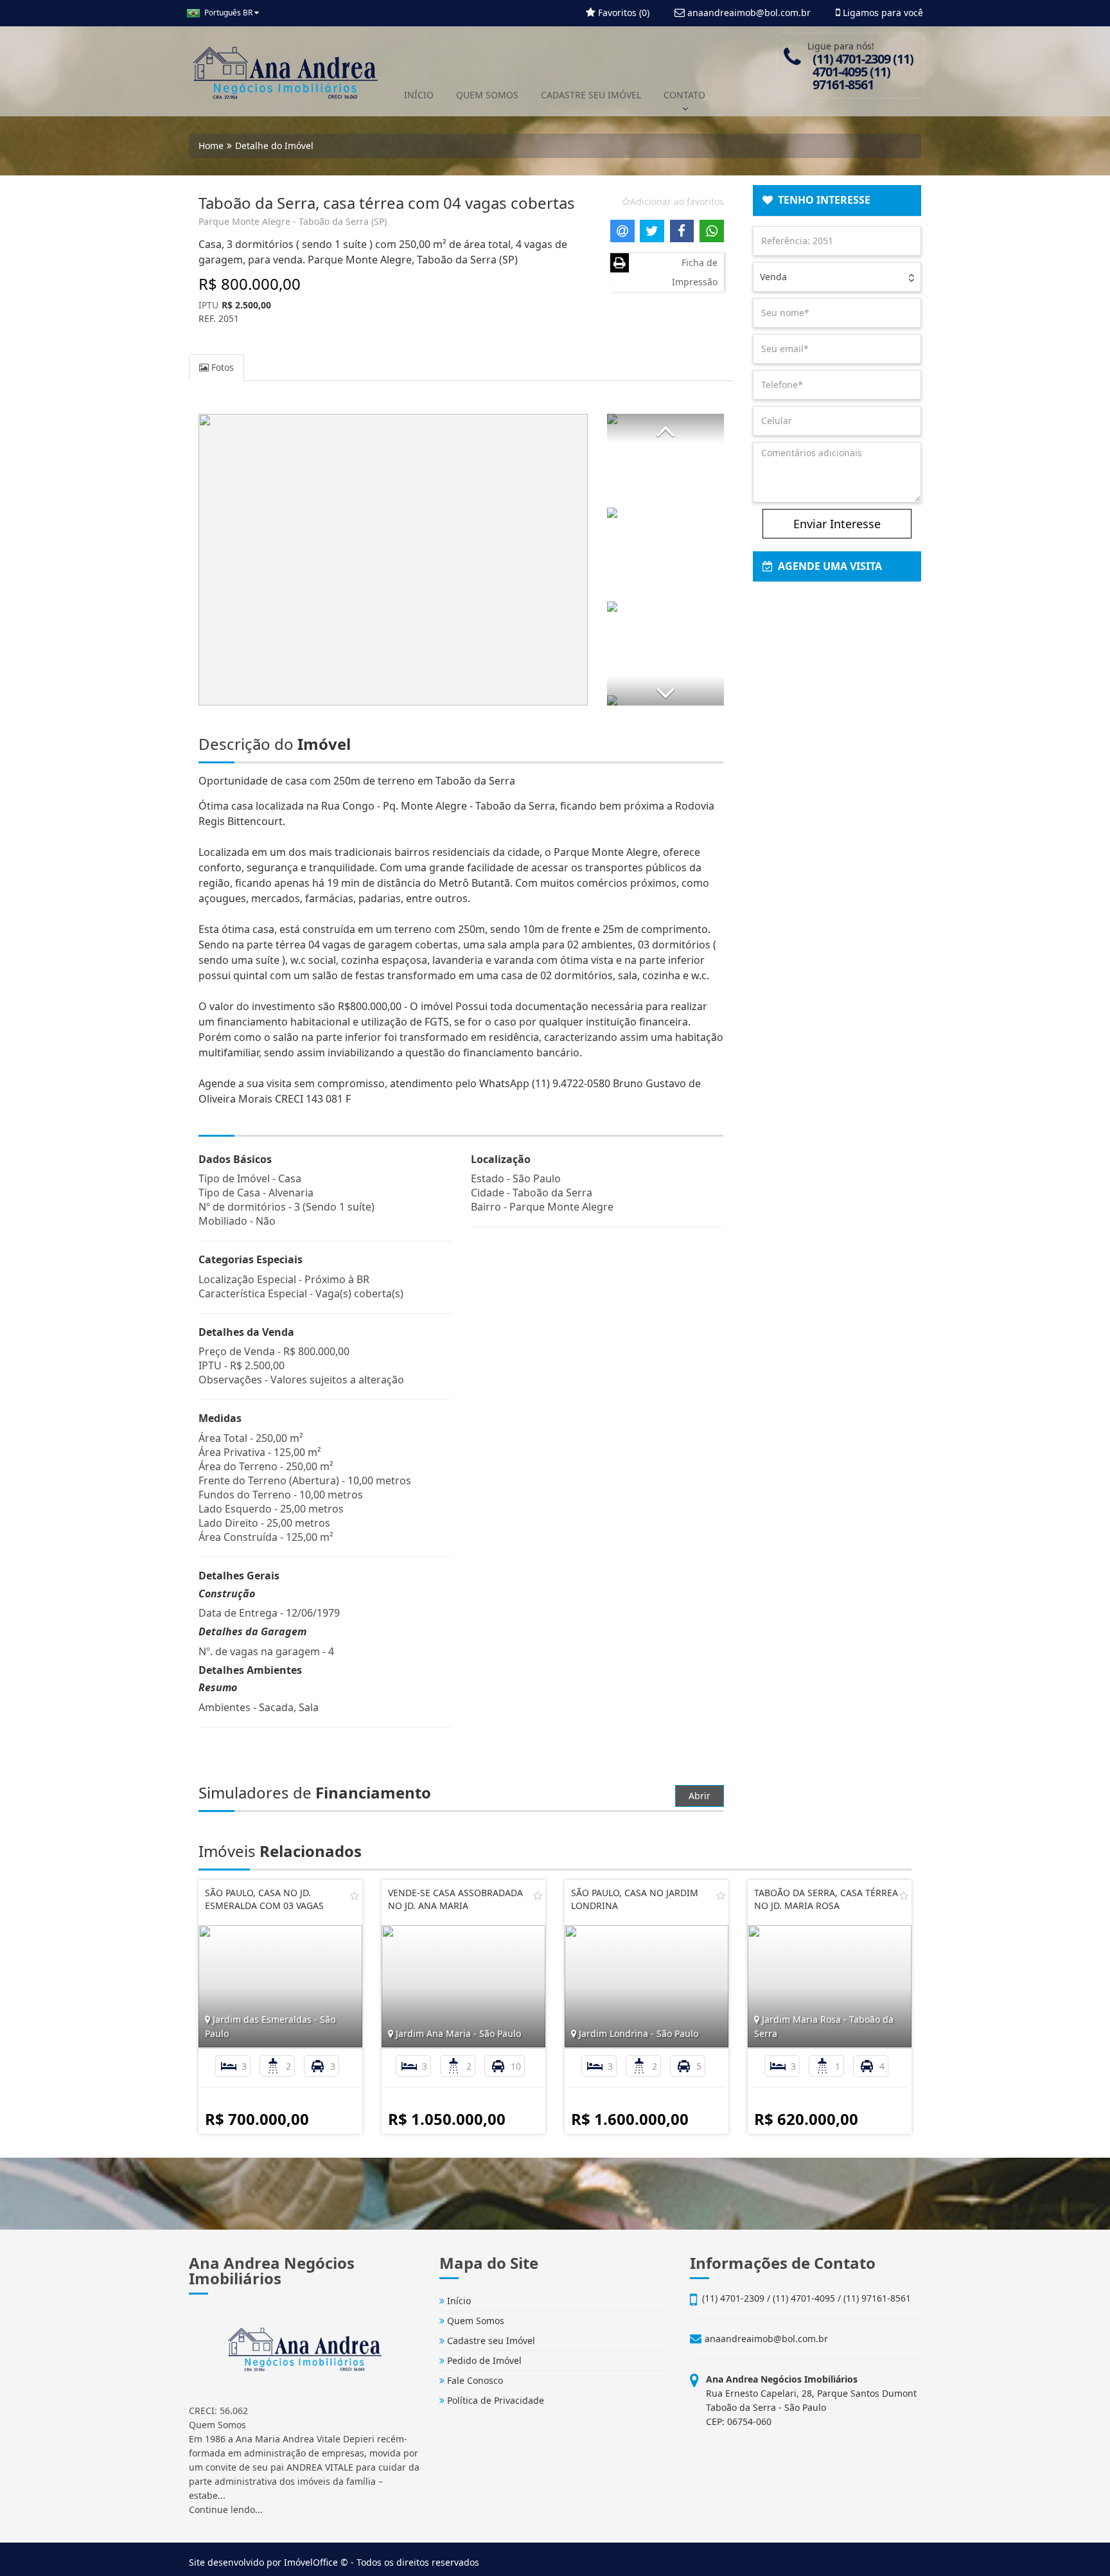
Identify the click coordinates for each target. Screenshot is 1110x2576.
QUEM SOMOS (487, 95)
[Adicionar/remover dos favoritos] (355, 1896)
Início (458, 2301)
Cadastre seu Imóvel (490, 2341)
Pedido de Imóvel (483, 2360)
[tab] (837, 200)
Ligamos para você (882, 13)
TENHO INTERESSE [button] (822, 200)
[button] (665, 428)
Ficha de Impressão (695, 272)
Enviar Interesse (837, 524)
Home (211, 146)
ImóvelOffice (311, 2562)
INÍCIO (419, 95)
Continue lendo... (226, 2509)
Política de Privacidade (494, 2400)
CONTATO (684, 95)
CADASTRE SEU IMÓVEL (591, 95)
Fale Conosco (474, 2380)
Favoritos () (622, 13)
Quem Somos (474, 2321)
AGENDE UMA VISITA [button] (827, 566)
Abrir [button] (700, 1796)
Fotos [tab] (221, 367)
